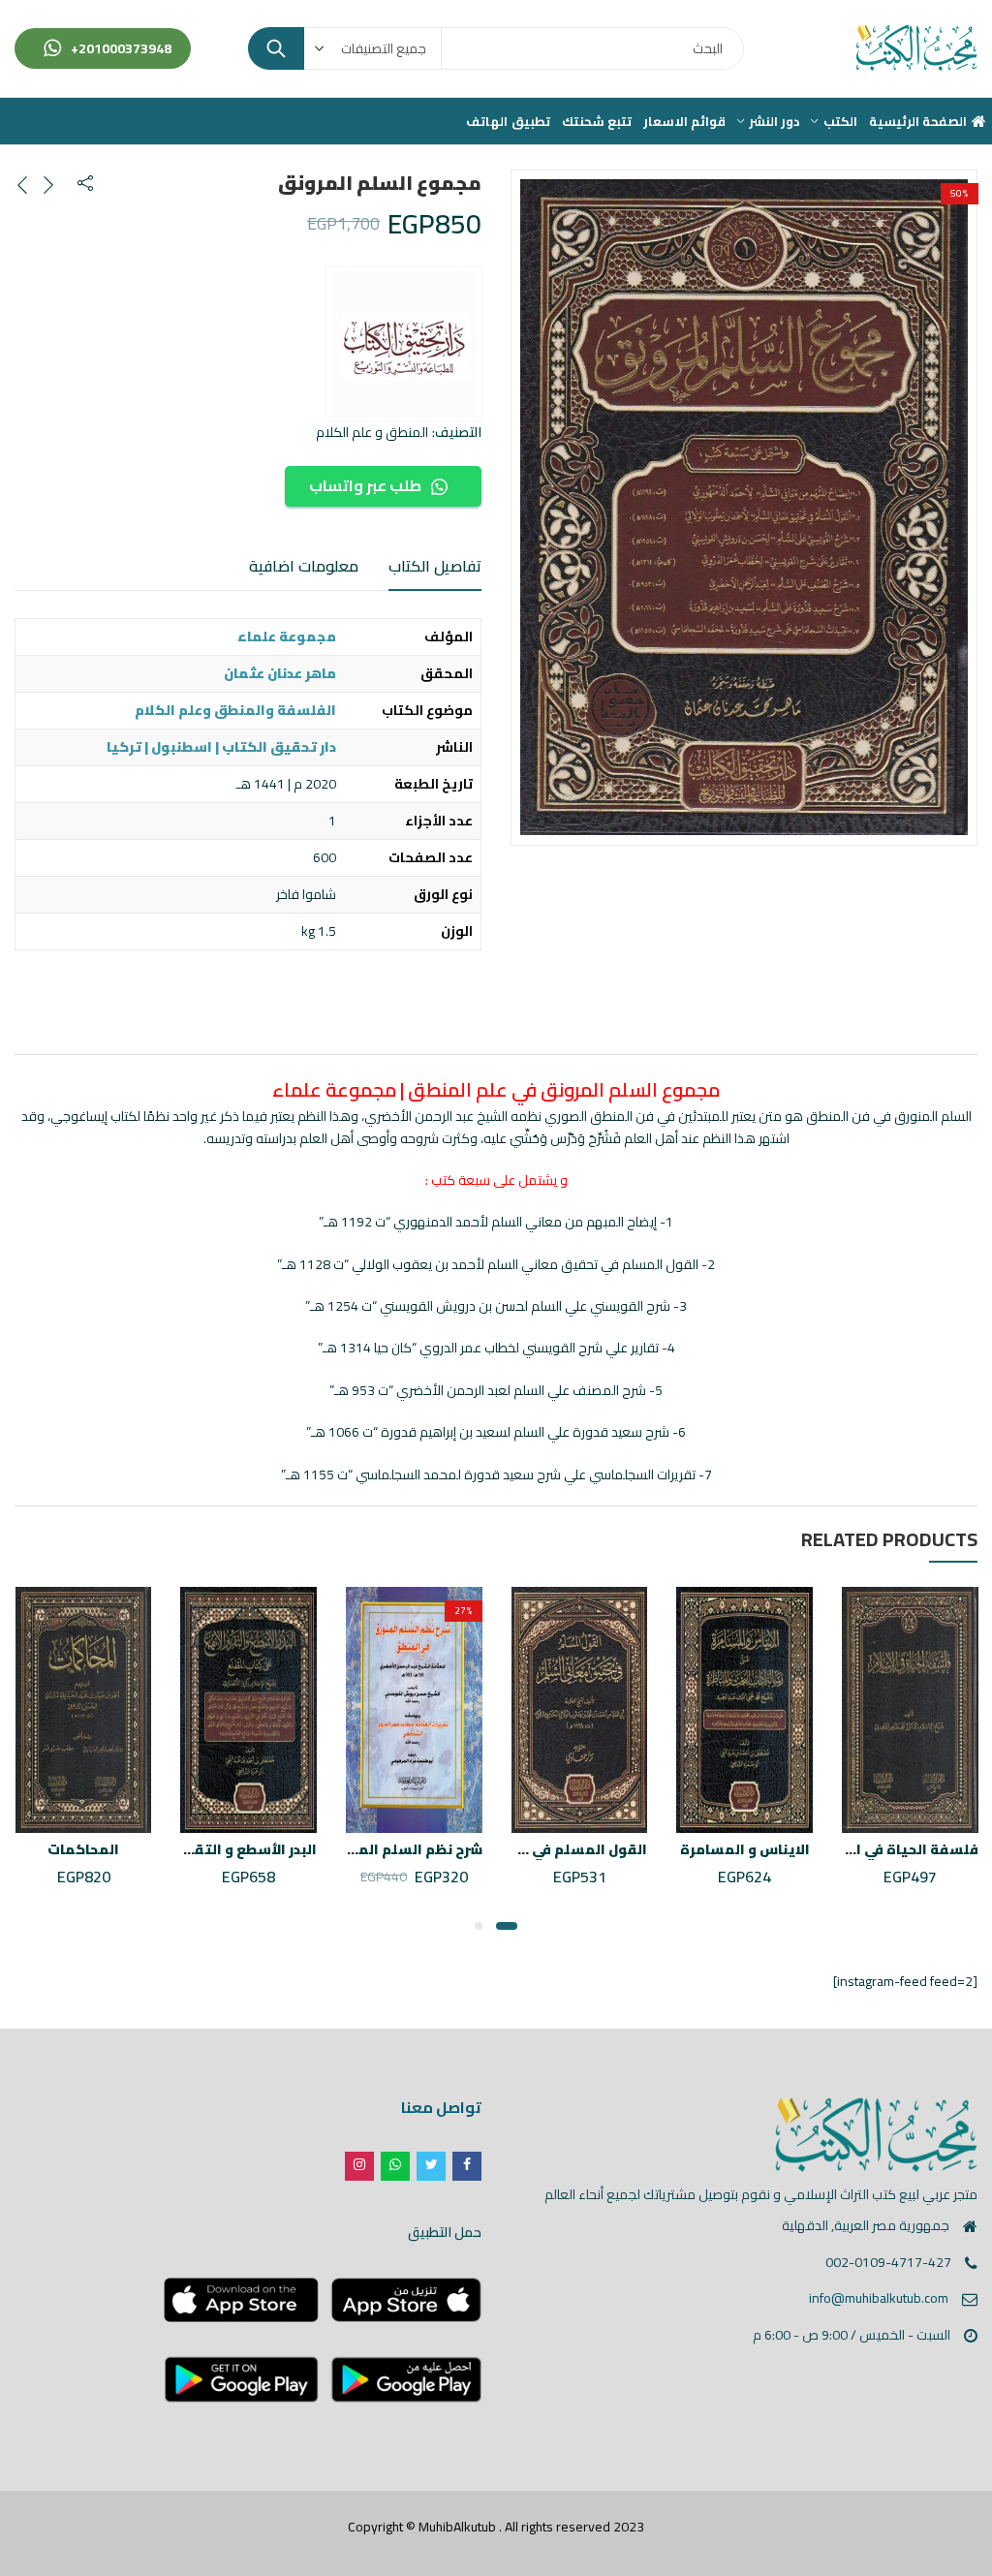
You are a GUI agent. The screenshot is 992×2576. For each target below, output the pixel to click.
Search (276, 48)
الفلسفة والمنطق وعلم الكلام (235, 710)
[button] (507, 1926)
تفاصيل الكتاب (435, 566)
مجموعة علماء (287, 636)
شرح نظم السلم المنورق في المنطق (365, 1849)
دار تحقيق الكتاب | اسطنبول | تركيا (221, 747)
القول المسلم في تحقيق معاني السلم (520, 1849)
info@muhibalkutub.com (879, 2298)
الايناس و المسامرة (745, 1849)
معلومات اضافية (304, 566)
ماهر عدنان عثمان (280, 673)
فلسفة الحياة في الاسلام (896, 1849)
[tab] (435, 567)
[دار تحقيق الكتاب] (404, 344)
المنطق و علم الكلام (372, 432)
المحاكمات (83, 1849)
